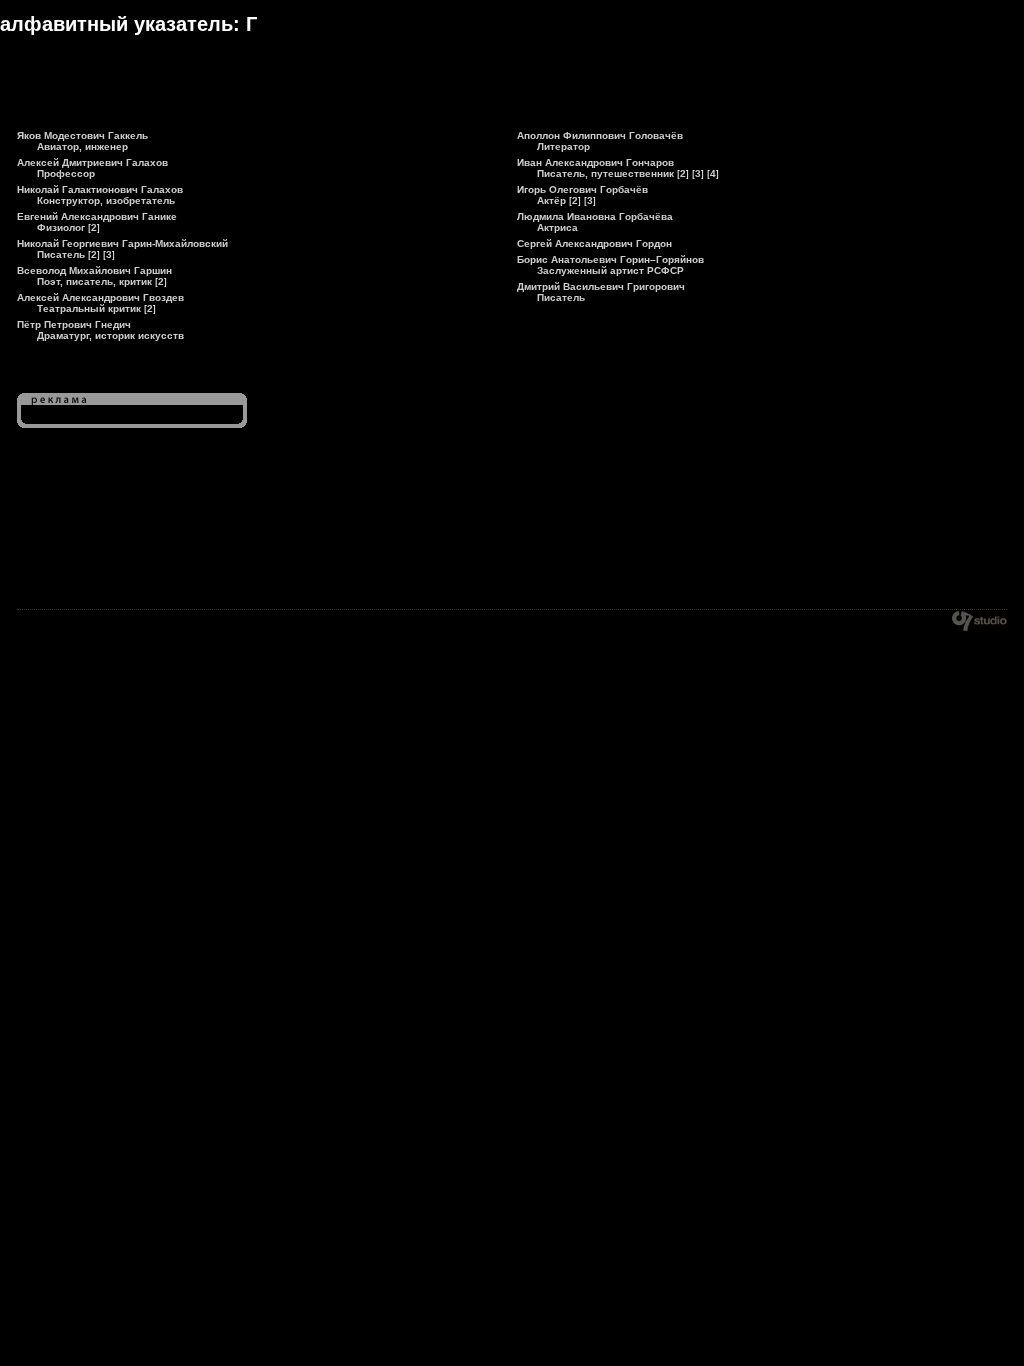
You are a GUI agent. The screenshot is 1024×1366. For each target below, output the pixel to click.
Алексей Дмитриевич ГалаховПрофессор (92, 168)
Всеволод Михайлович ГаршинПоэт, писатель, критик (94, 276)
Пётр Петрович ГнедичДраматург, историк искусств (100, 330)
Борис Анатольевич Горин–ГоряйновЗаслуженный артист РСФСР (610, 265)
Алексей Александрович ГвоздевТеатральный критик (100, 303)
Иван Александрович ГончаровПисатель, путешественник (595, 168)
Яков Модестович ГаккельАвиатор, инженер (82, 141)
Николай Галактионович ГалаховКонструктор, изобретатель (100, 195)
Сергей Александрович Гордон (594, 243)
